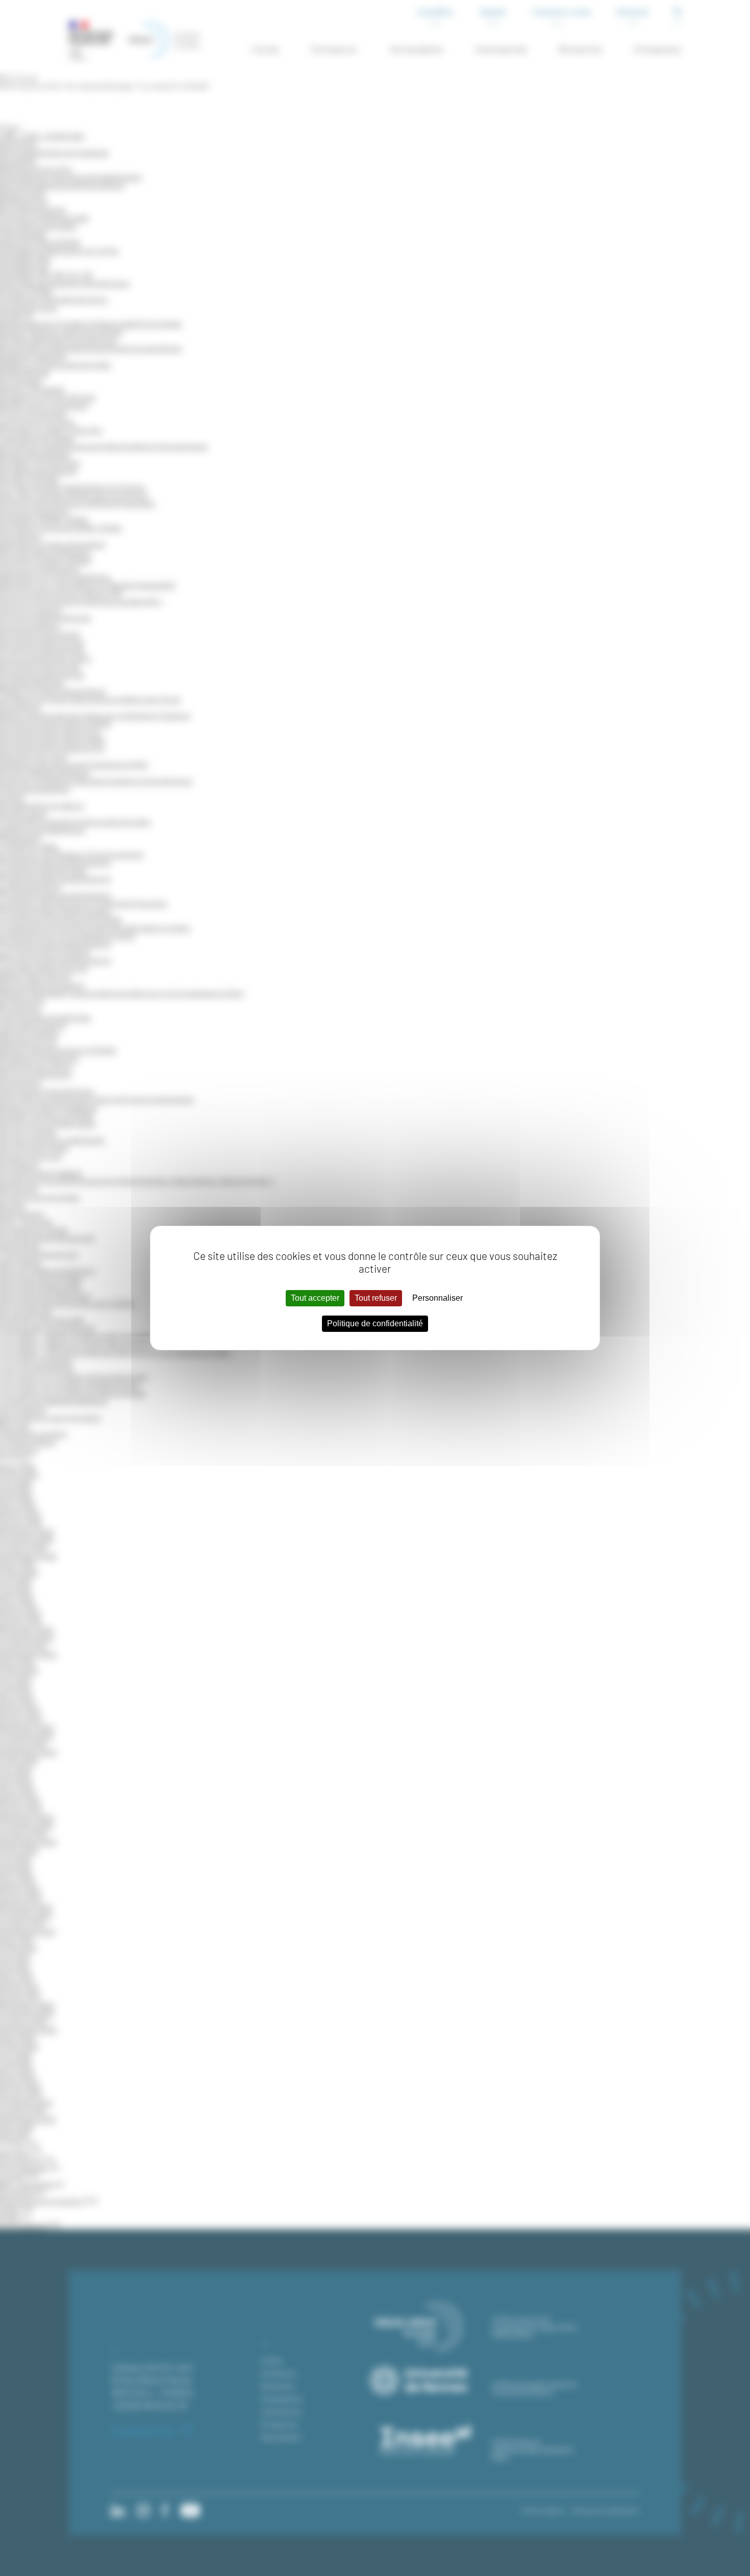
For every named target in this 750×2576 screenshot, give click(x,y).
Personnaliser (437, 1298)
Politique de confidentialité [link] (375, 1323)
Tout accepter (315, 1298)
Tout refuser (376, 1298)
